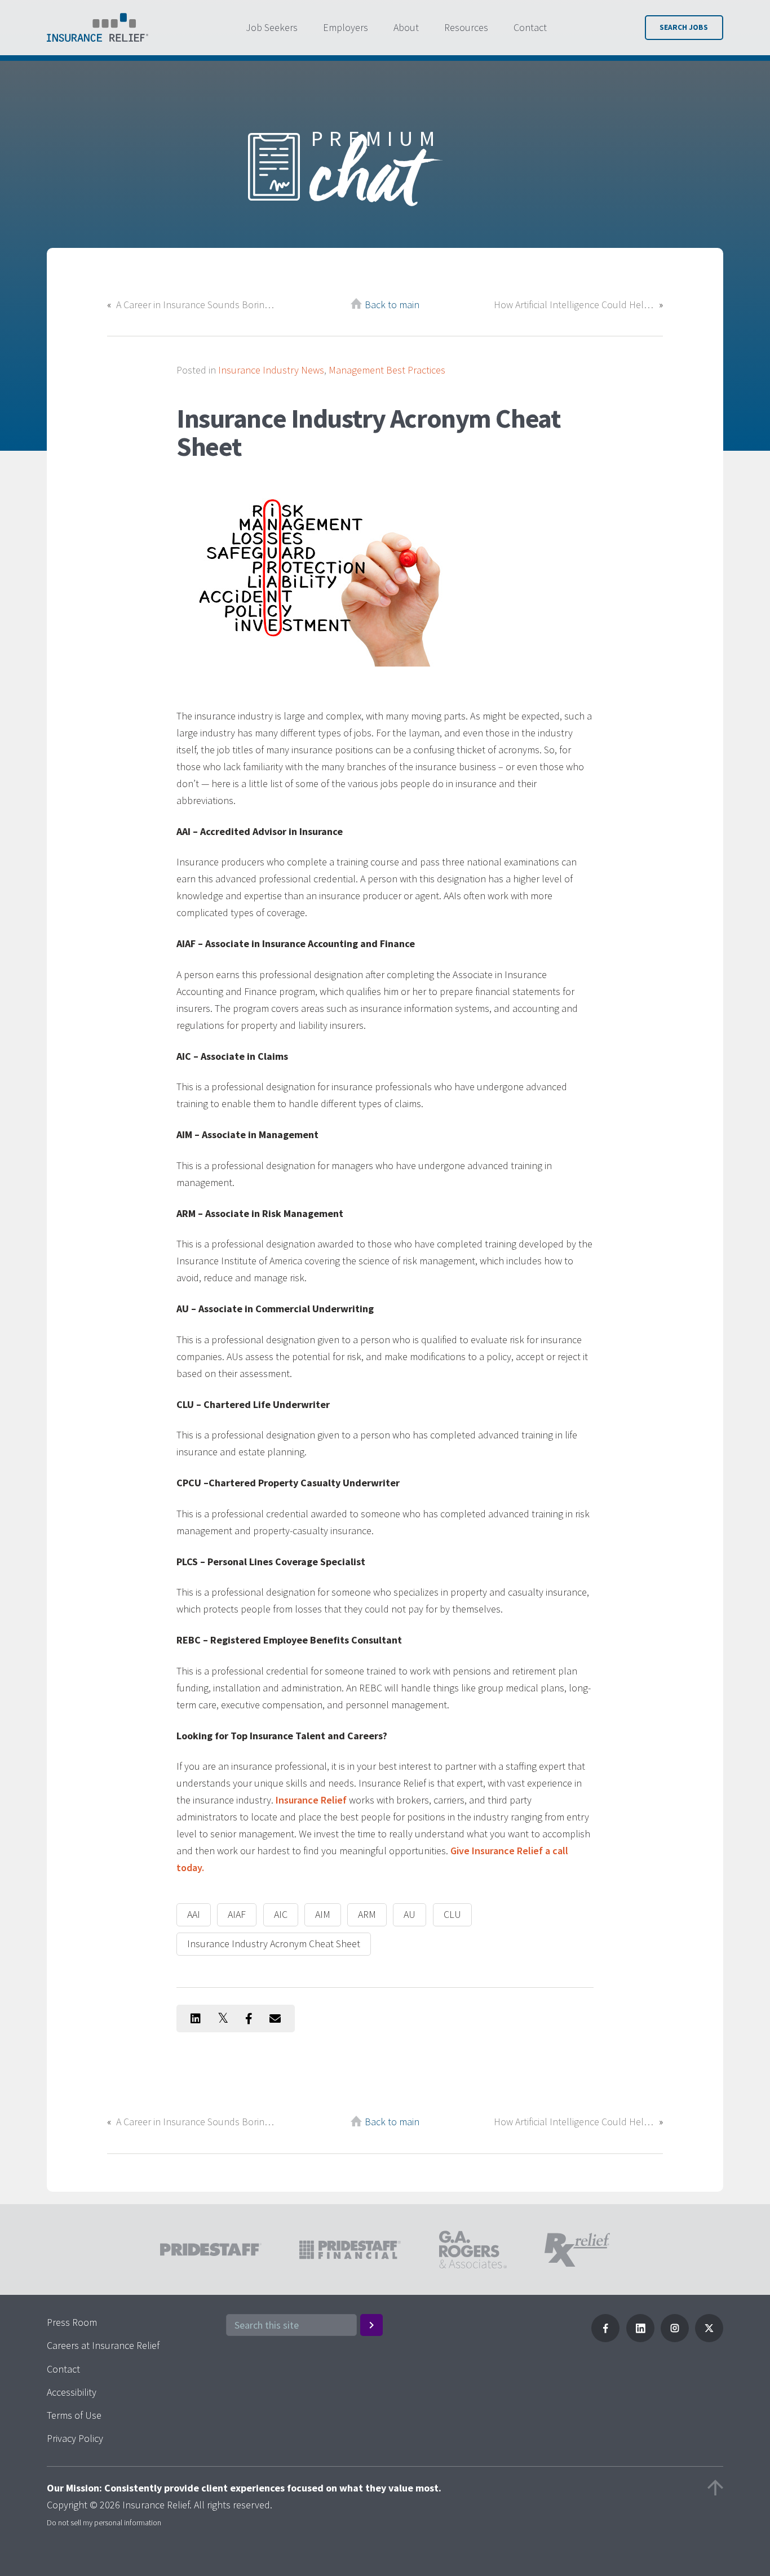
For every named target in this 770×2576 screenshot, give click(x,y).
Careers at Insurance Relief (103, 2345)
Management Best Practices (387, 370)
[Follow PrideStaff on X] (709, 2339)
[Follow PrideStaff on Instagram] (675, 2339)
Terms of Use (74, 2415)
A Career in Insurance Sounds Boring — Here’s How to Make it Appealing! (196, 305)
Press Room (72, 2322)
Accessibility (72, 2392)
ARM (367, 1914)
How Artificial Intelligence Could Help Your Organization (574, 305)
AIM (323, 1914)
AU (410, 1914)
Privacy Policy (75, 2438)
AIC (281, 1914)
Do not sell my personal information (104, 2522)
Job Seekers (272, 27)
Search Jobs (684, 27)
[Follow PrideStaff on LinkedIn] (640, 2339)
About (406, 27)
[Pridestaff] (98, 28)
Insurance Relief (311, 1800)
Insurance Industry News (271, 370)
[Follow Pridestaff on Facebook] (605, 2339)
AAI (194, 1914)
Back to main (392, 305)
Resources (466, 27)
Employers (346, 27)
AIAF (237, 1914)
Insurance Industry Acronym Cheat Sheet (274, 1944)
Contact (530, 27)
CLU (452, 1914)
